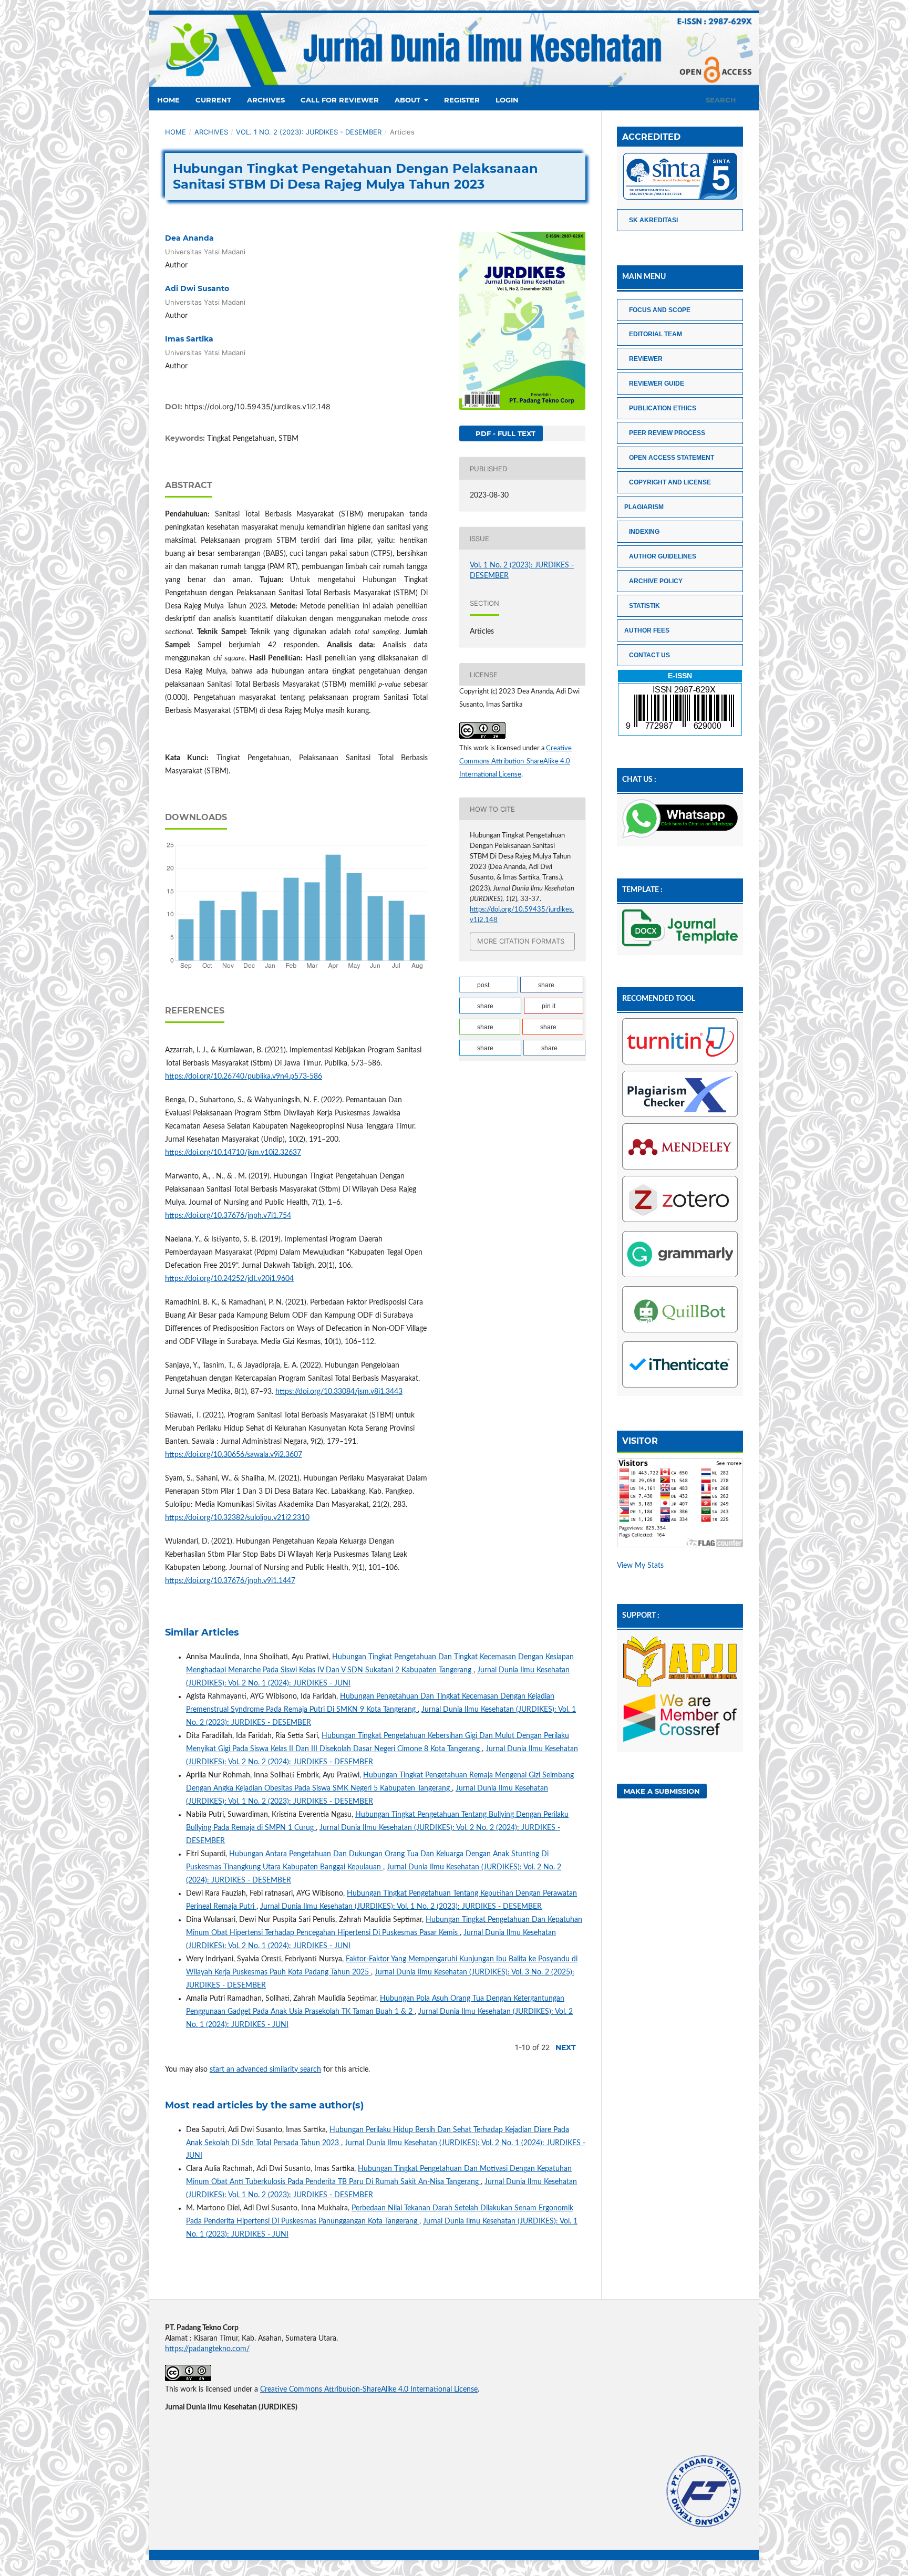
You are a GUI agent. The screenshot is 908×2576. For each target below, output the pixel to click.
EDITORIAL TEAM (656, 334)
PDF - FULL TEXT (504, 433)
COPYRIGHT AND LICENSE (670, 482)
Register (462, 100)
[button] (489, 985)
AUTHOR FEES (647, 630)
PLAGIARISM (644, 507)
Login (507, 100)
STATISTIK (644, 606)
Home (168, 100)
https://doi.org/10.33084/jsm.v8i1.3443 (339, 1392)
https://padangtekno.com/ (207, 2349)
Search (720, 100)
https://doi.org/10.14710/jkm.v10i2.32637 (233, 1153)
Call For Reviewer (340, 100)
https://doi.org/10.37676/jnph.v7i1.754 (228, 1216)
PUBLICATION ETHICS (663, 408)
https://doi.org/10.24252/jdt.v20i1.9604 (229, 1279)
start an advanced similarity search (265, 2070)
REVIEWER (646, 359)
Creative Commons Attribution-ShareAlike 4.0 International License (515, 762)
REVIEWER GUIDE (657, 384)
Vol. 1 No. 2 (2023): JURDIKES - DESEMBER (309, 132)
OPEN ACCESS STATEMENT (672, 458)
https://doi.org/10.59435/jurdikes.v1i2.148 (257, 406)
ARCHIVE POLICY (656, 581)
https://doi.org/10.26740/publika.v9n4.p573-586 (244, 1077)
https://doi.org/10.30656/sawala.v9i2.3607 (234, 1455)
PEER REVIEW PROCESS (667, 433)
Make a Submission (662, 1791)
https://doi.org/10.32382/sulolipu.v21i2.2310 (237, 1518)
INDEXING (644, 532)
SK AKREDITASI (653, 220)
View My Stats (640, 1566)
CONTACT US (649, 655)
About (409, 100)
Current (213, 100)
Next (566, 2047)
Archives (266, 100)
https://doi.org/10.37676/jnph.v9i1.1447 (230, 1581)
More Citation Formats (521, 941)
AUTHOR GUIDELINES (663, 556)
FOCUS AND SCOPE (660, 310)
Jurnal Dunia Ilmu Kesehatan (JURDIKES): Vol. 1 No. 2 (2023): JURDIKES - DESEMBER (401, 1907)
